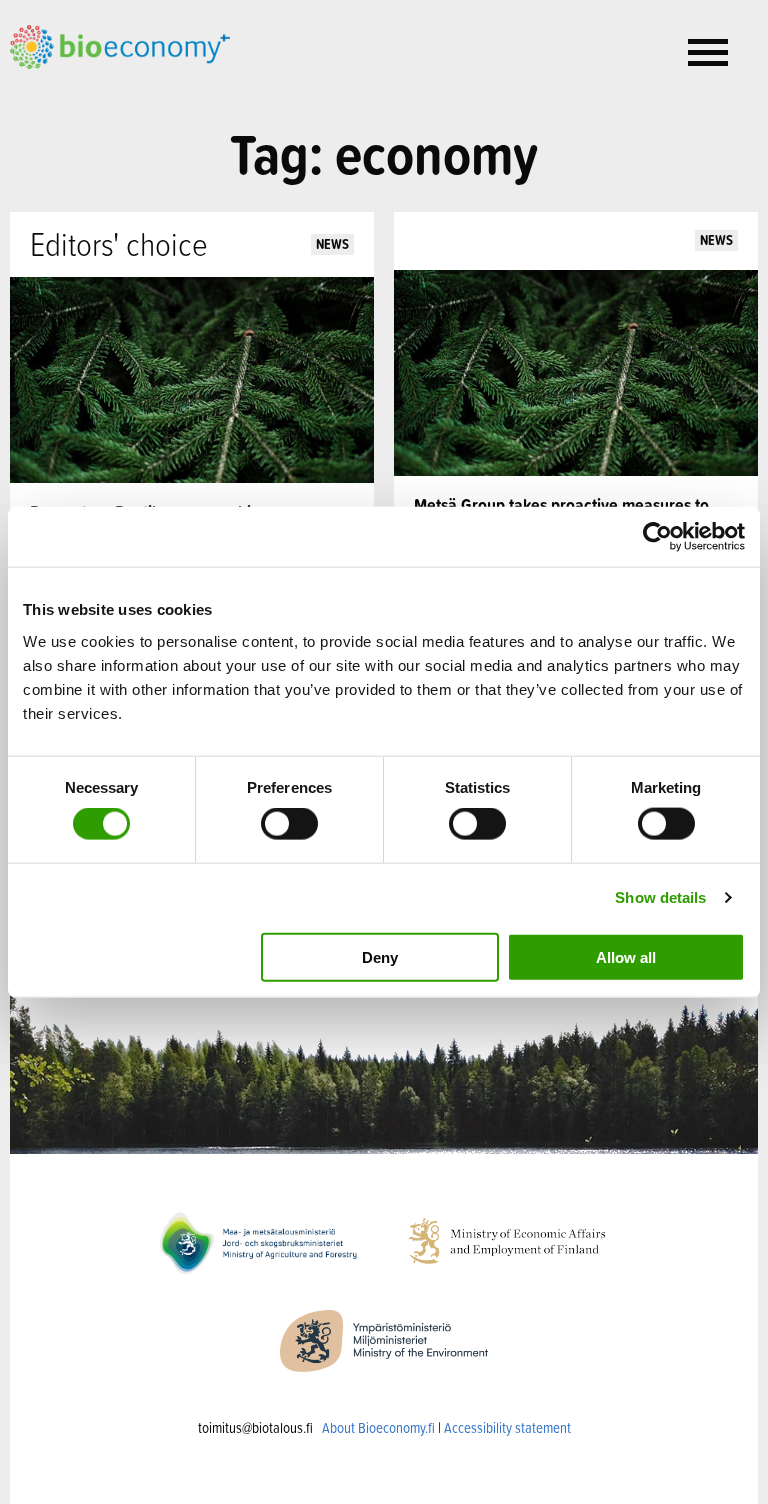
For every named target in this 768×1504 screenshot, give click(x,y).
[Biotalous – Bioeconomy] (120, 45)
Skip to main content (79, 91)
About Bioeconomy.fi (378, 1427)
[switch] (289, 824)
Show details (660, 897)
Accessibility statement (507, 1427)
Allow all (626, 956)
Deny (380, 956)
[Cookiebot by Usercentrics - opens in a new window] (657, 537)
